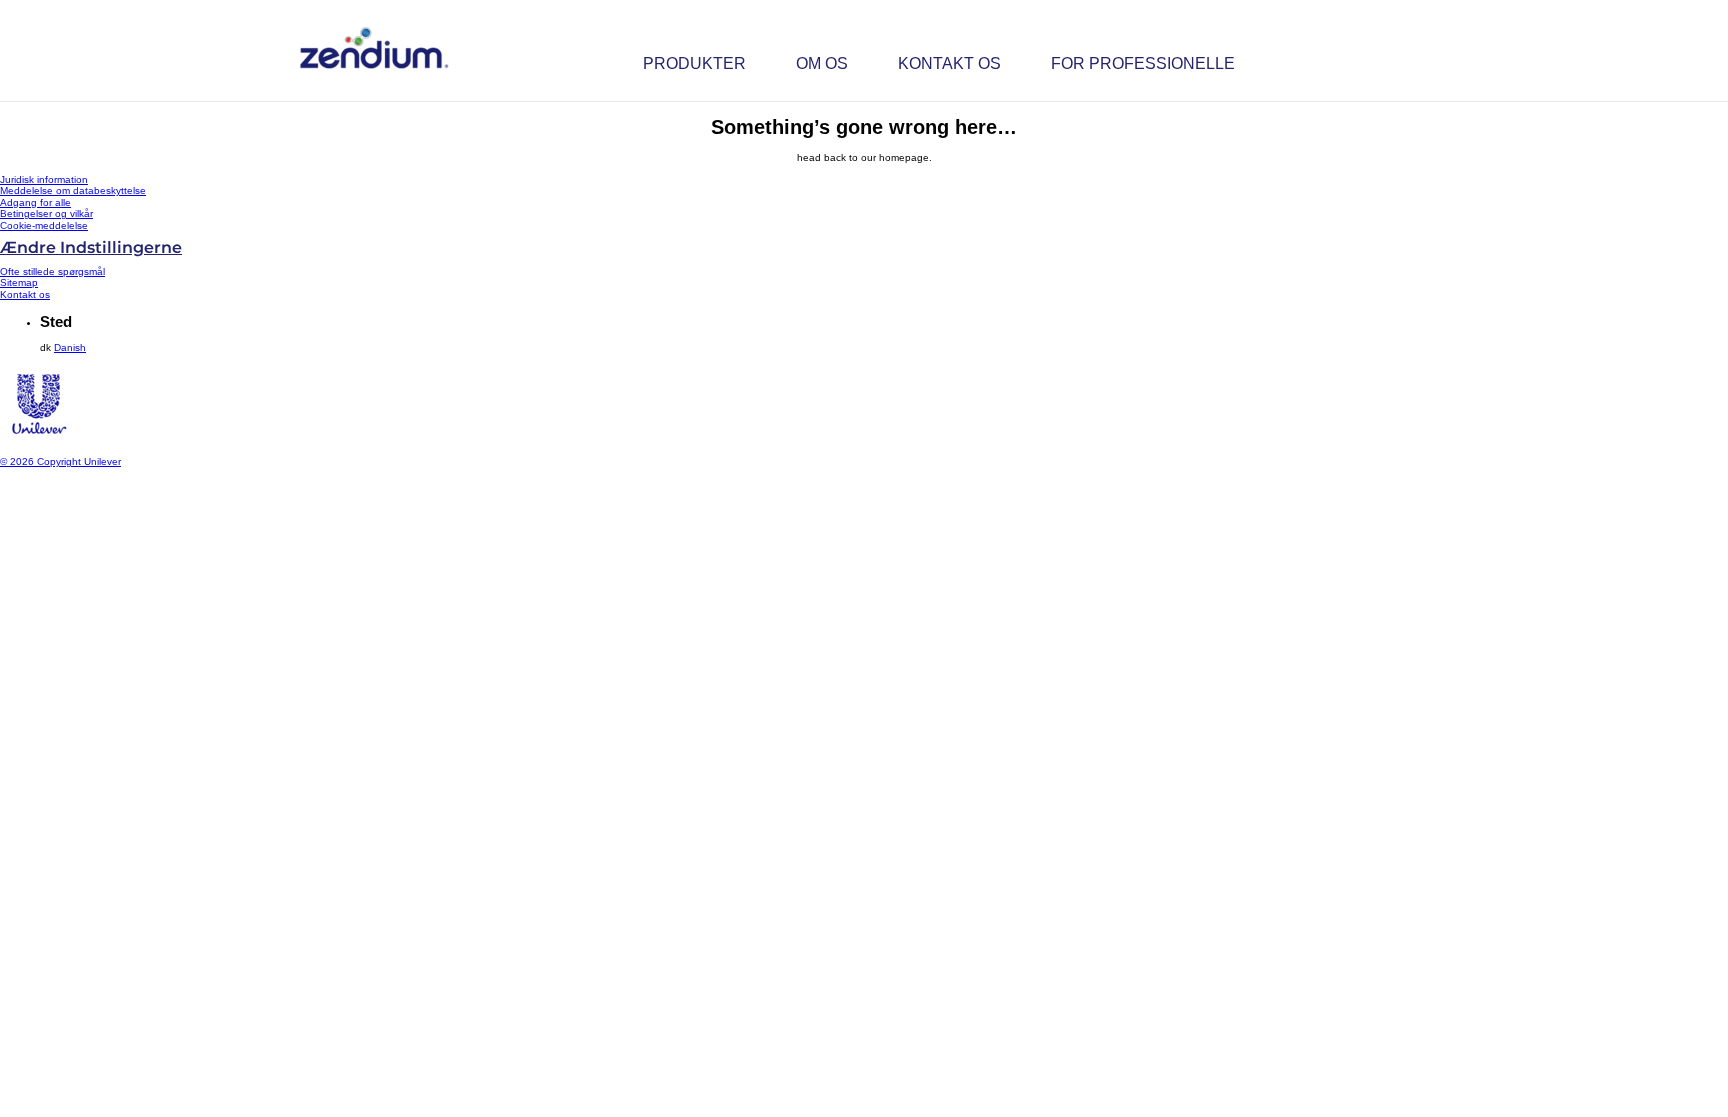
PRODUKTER (694, 63)
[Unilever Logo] (38, 440)
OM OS (822, 63)
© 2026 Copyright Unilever (60, 461)
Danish (70, 347)
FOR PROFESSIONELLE (1143, 63)
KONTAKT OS (949, 63)
